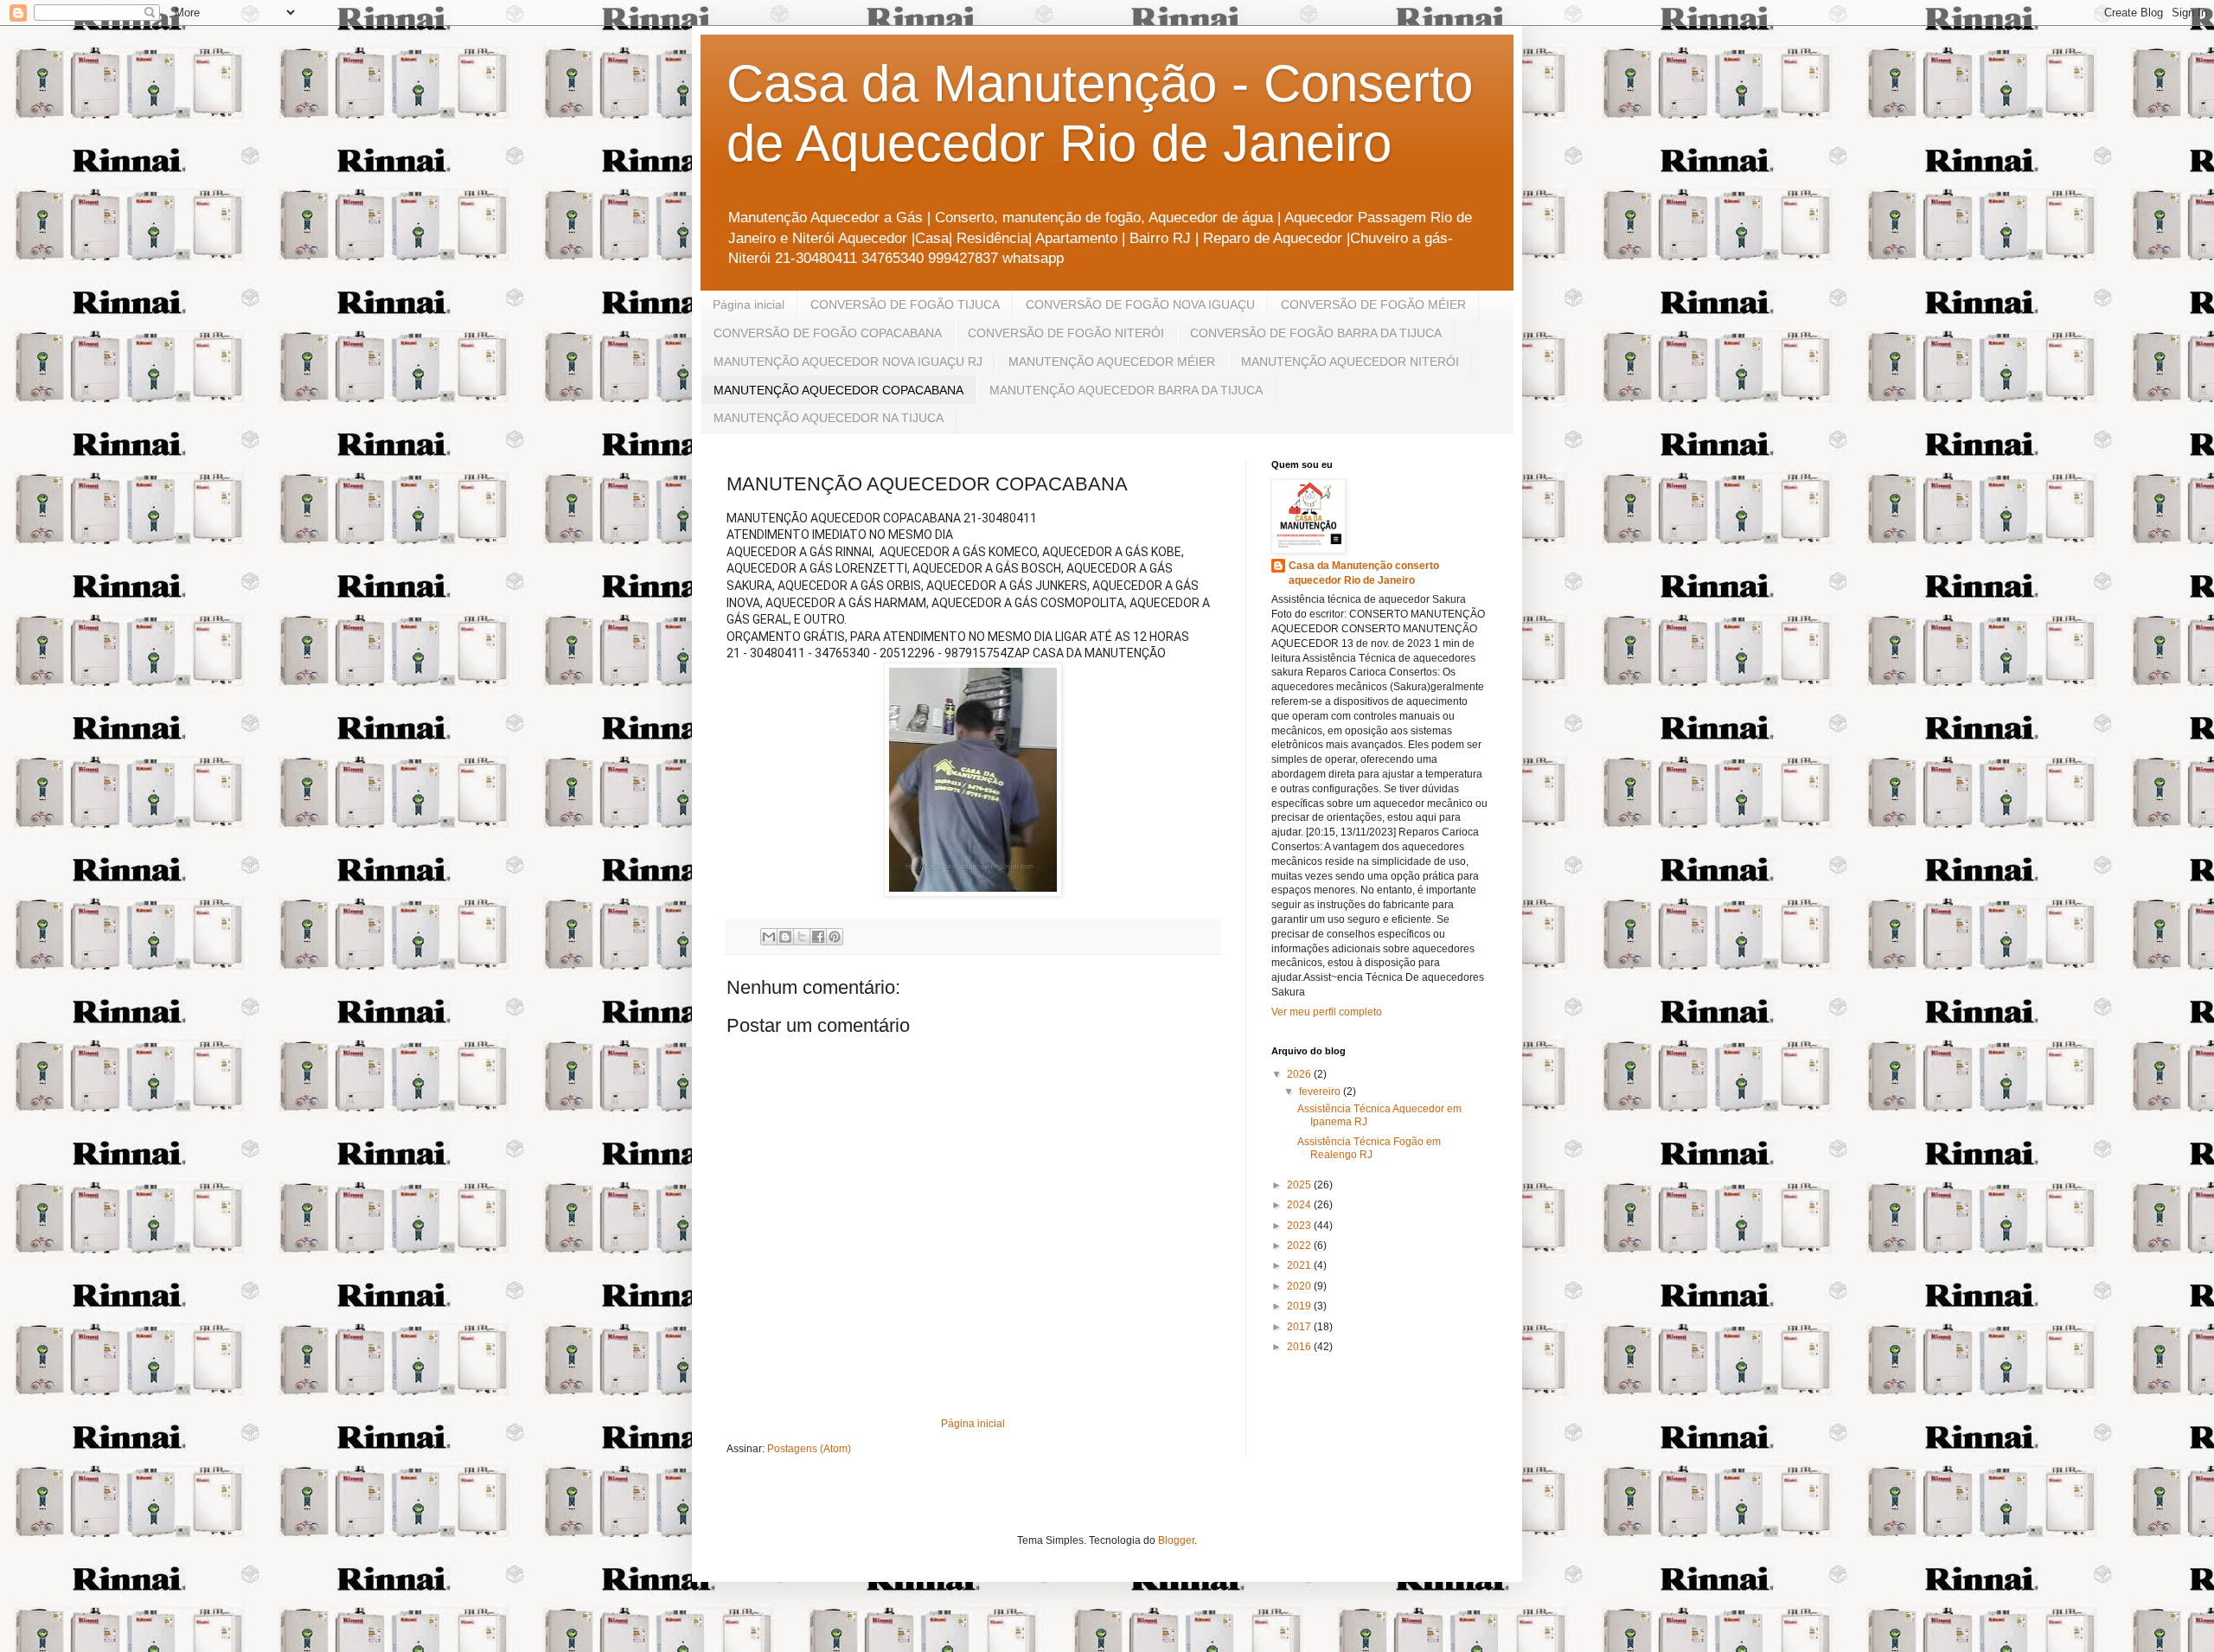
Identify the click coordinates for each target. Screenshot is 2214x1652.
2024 (1300, 1205)
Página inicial (749, 304)
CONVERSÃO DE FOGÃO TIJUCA (905, 304)
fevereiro (1321, 1092)
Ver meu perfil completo (1327, 1012)
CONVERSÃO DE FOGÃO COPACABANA (828, 333)
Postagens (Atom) (809, 1449)
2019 (1300, 1306)
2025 (1300, 1185)
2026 (1300, 1074)
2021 (1300, 1265)
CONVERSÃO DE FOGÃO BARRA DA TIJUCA (1316, 333)
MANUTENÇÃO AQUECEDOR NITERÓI (1350, 362)
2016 (1300, 1347)
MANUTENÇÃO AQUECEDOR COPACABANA (838, 390)
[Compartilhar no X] (802, 937)
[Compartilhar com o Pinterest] (835, 937)
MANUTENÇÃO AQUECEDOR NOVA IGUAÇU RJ (848, 362)
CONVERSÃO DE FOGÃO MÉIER (1373, 304)
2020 (1300, 1286)
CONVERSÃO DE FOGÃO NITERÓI (1066, 333)
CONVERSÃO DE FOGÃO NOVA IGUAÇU (1140, 304)
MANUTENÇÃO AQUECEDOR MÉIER (1112, 362)
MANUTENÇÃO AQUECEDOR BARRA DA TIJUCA (1126, 390)
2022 (1300, 1245)
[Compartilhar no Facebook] (818, 937)
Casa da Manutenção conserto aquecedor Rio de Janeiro (1364, 573)
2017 (1300, 1327)
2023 (1300, 1226)
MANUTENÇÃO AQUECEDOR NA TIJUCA (829, 418)
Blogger (1176, 1540)
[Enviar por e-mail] (769, 937)
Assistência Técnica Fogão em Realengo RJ (1369, 1148)
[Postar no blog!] (785, 937)
